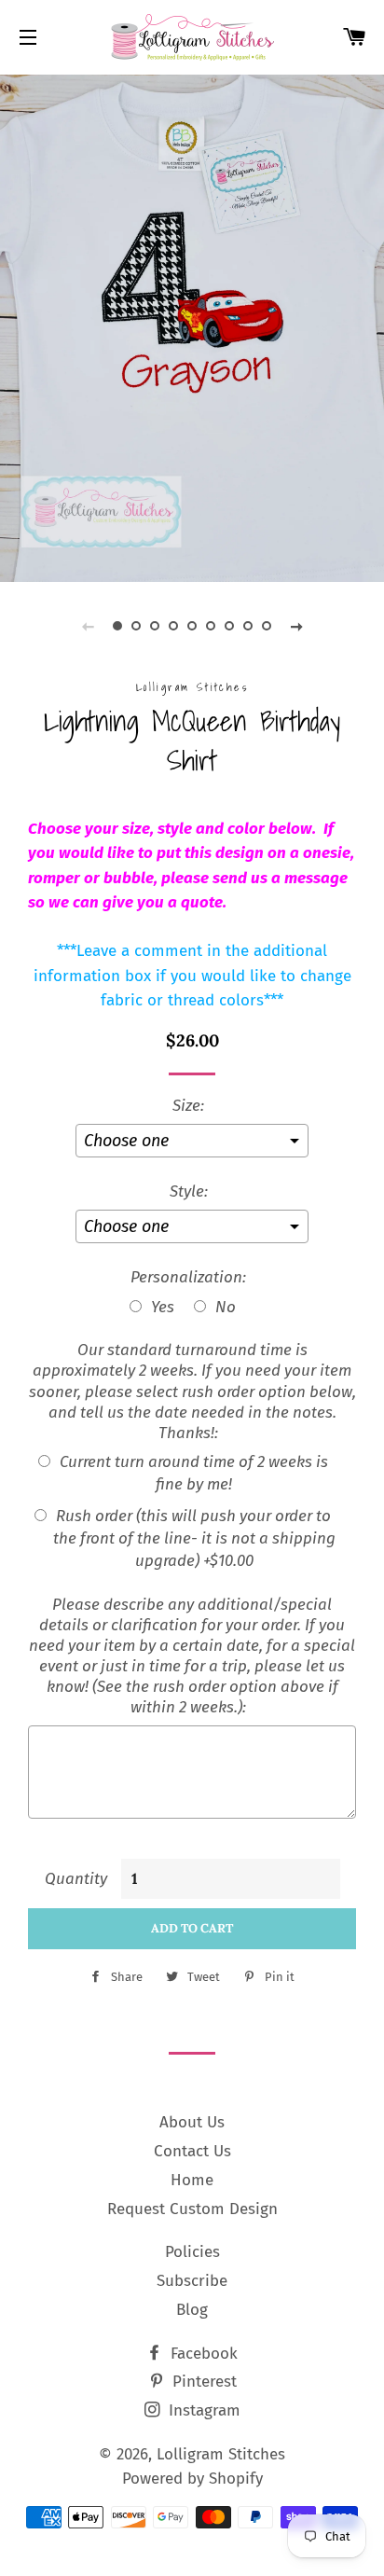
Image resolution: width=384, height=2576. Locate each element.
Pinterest (202, 2382)
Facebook (202, 2354)
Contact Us (192, 2151)
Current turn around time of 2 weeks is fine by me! (194, 1473)
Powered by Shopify (192, 2479)
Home (192, 2180)
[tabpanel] (192, 326)
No (226, 1307)
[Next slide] (296, 626)
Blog (192, 2310)
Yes (163, 1307)
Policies (192, 2252)
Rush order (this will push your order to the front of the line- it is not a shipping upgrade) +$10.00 (194, 1538)
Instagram (202, 2410)
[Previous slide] (88, 626)
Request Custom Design (192, 2209)
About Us (192, 2122)
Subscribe (192, 2281)
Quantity (76, 1879)
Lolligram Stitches (221, 2454)
